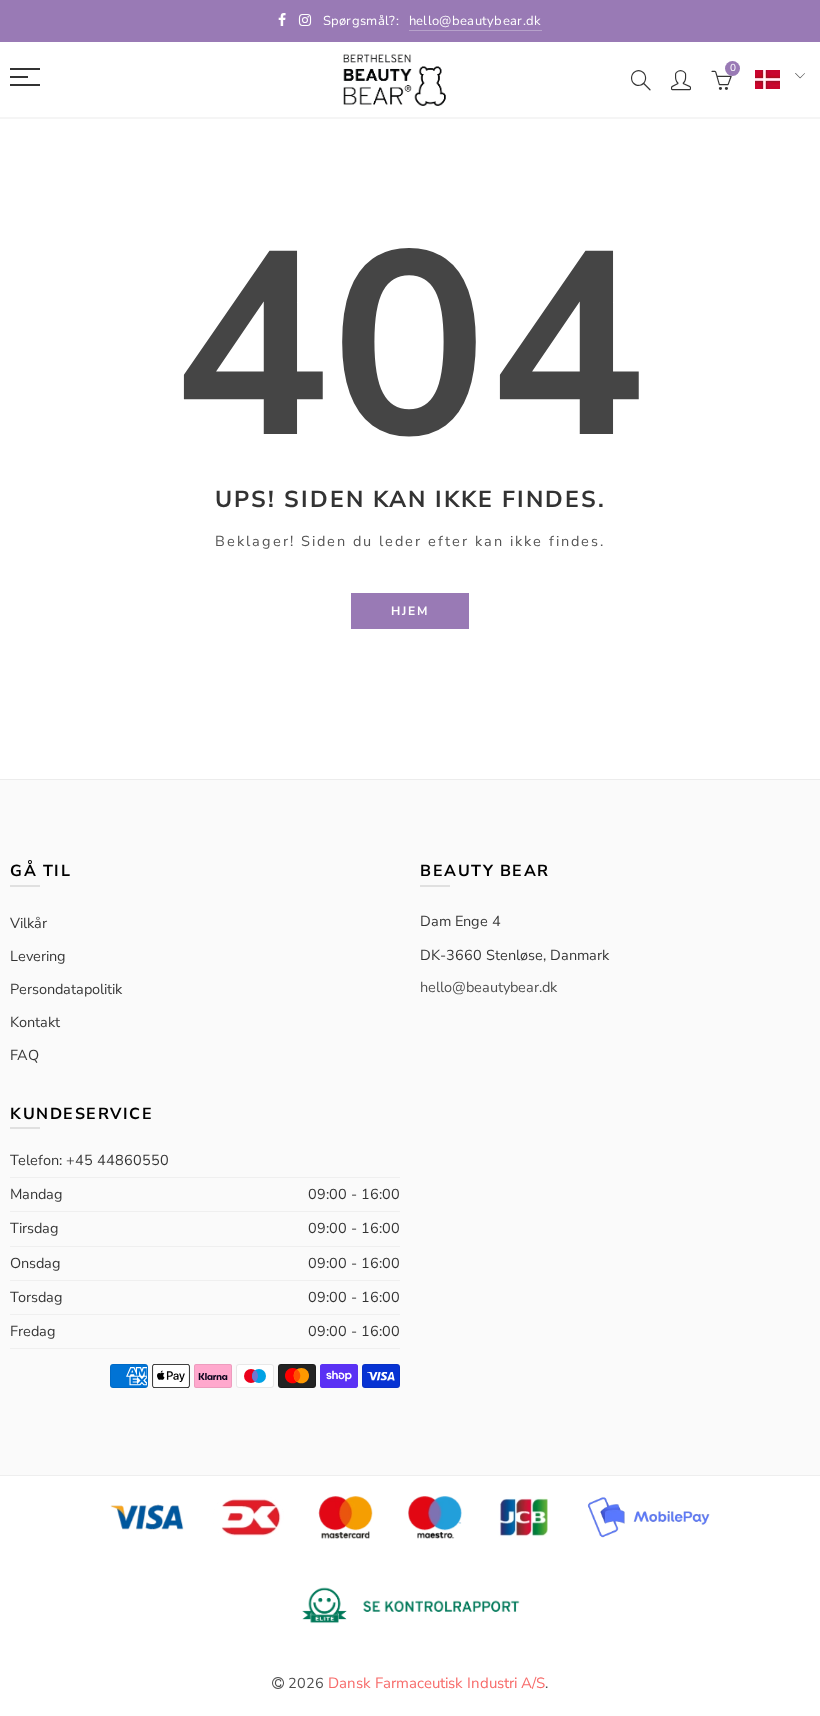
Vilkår (28, 923)
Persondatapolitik (66, 989)
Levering (38, 956)
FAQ (24, 1055)
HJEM (410, 611)
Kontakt (35, 1022)
